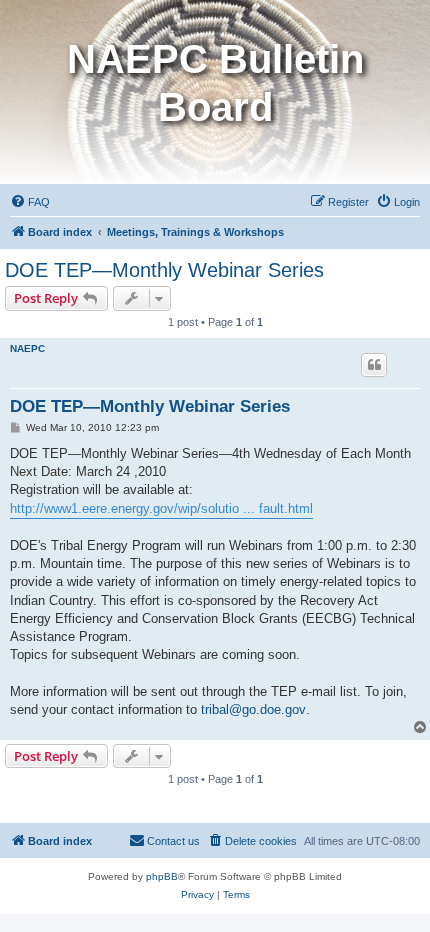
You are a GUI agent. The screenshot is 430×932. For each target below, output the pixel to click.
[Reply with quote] (374, 365)
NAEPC (27, 348)
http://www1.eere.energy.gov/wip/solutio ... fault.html (161, 508)
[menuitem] (30, 202)
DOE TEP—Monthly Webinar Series (164, 270)
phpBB (162, 876)
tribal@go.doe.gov (253, 709)
